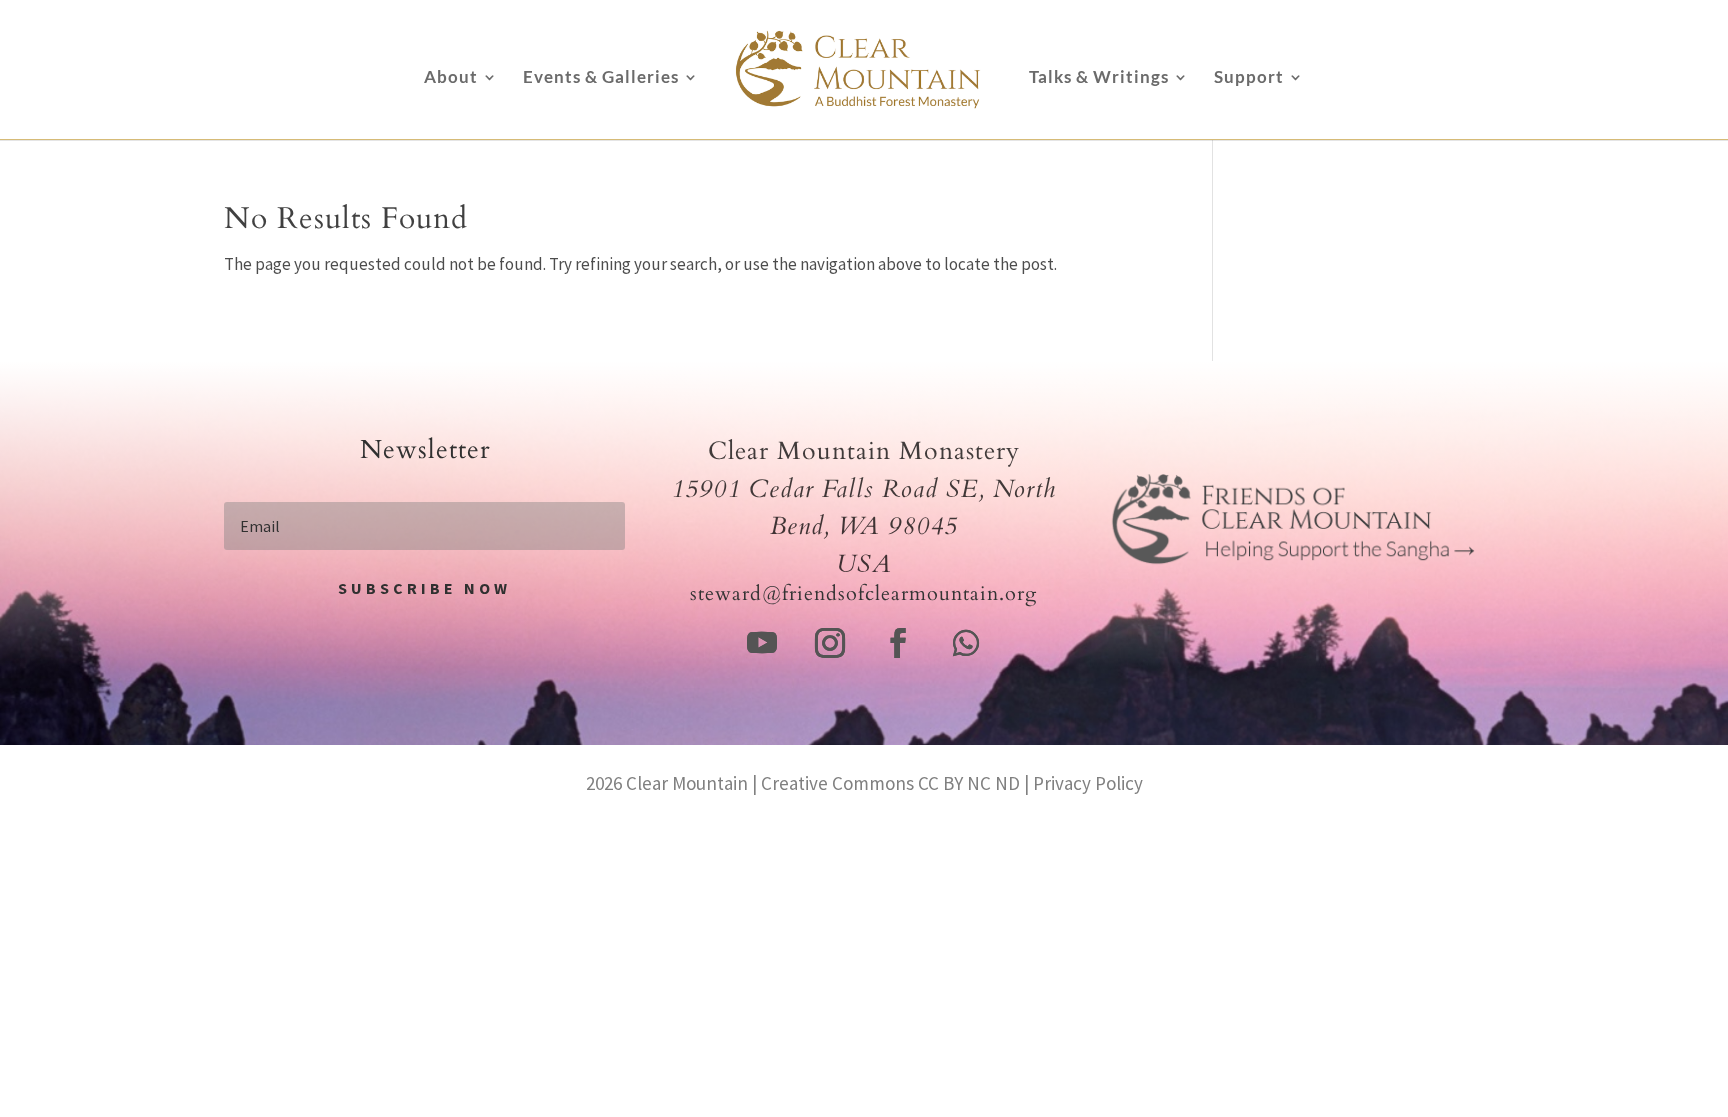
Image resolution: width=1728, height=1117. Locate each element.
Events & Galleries (601, 78)
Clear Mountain (687, 783)
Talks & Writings (1099, 78)
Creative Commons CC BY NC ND (890, 783)
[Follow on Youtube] (762, 643)
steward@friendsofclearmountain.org (863, 593)
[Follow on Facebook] (898, 643)
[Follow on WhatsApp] (966, 643)
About (451, 78)
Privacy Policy (1088, 783)
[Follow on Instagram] (830, 643)
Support (1249, 78)
